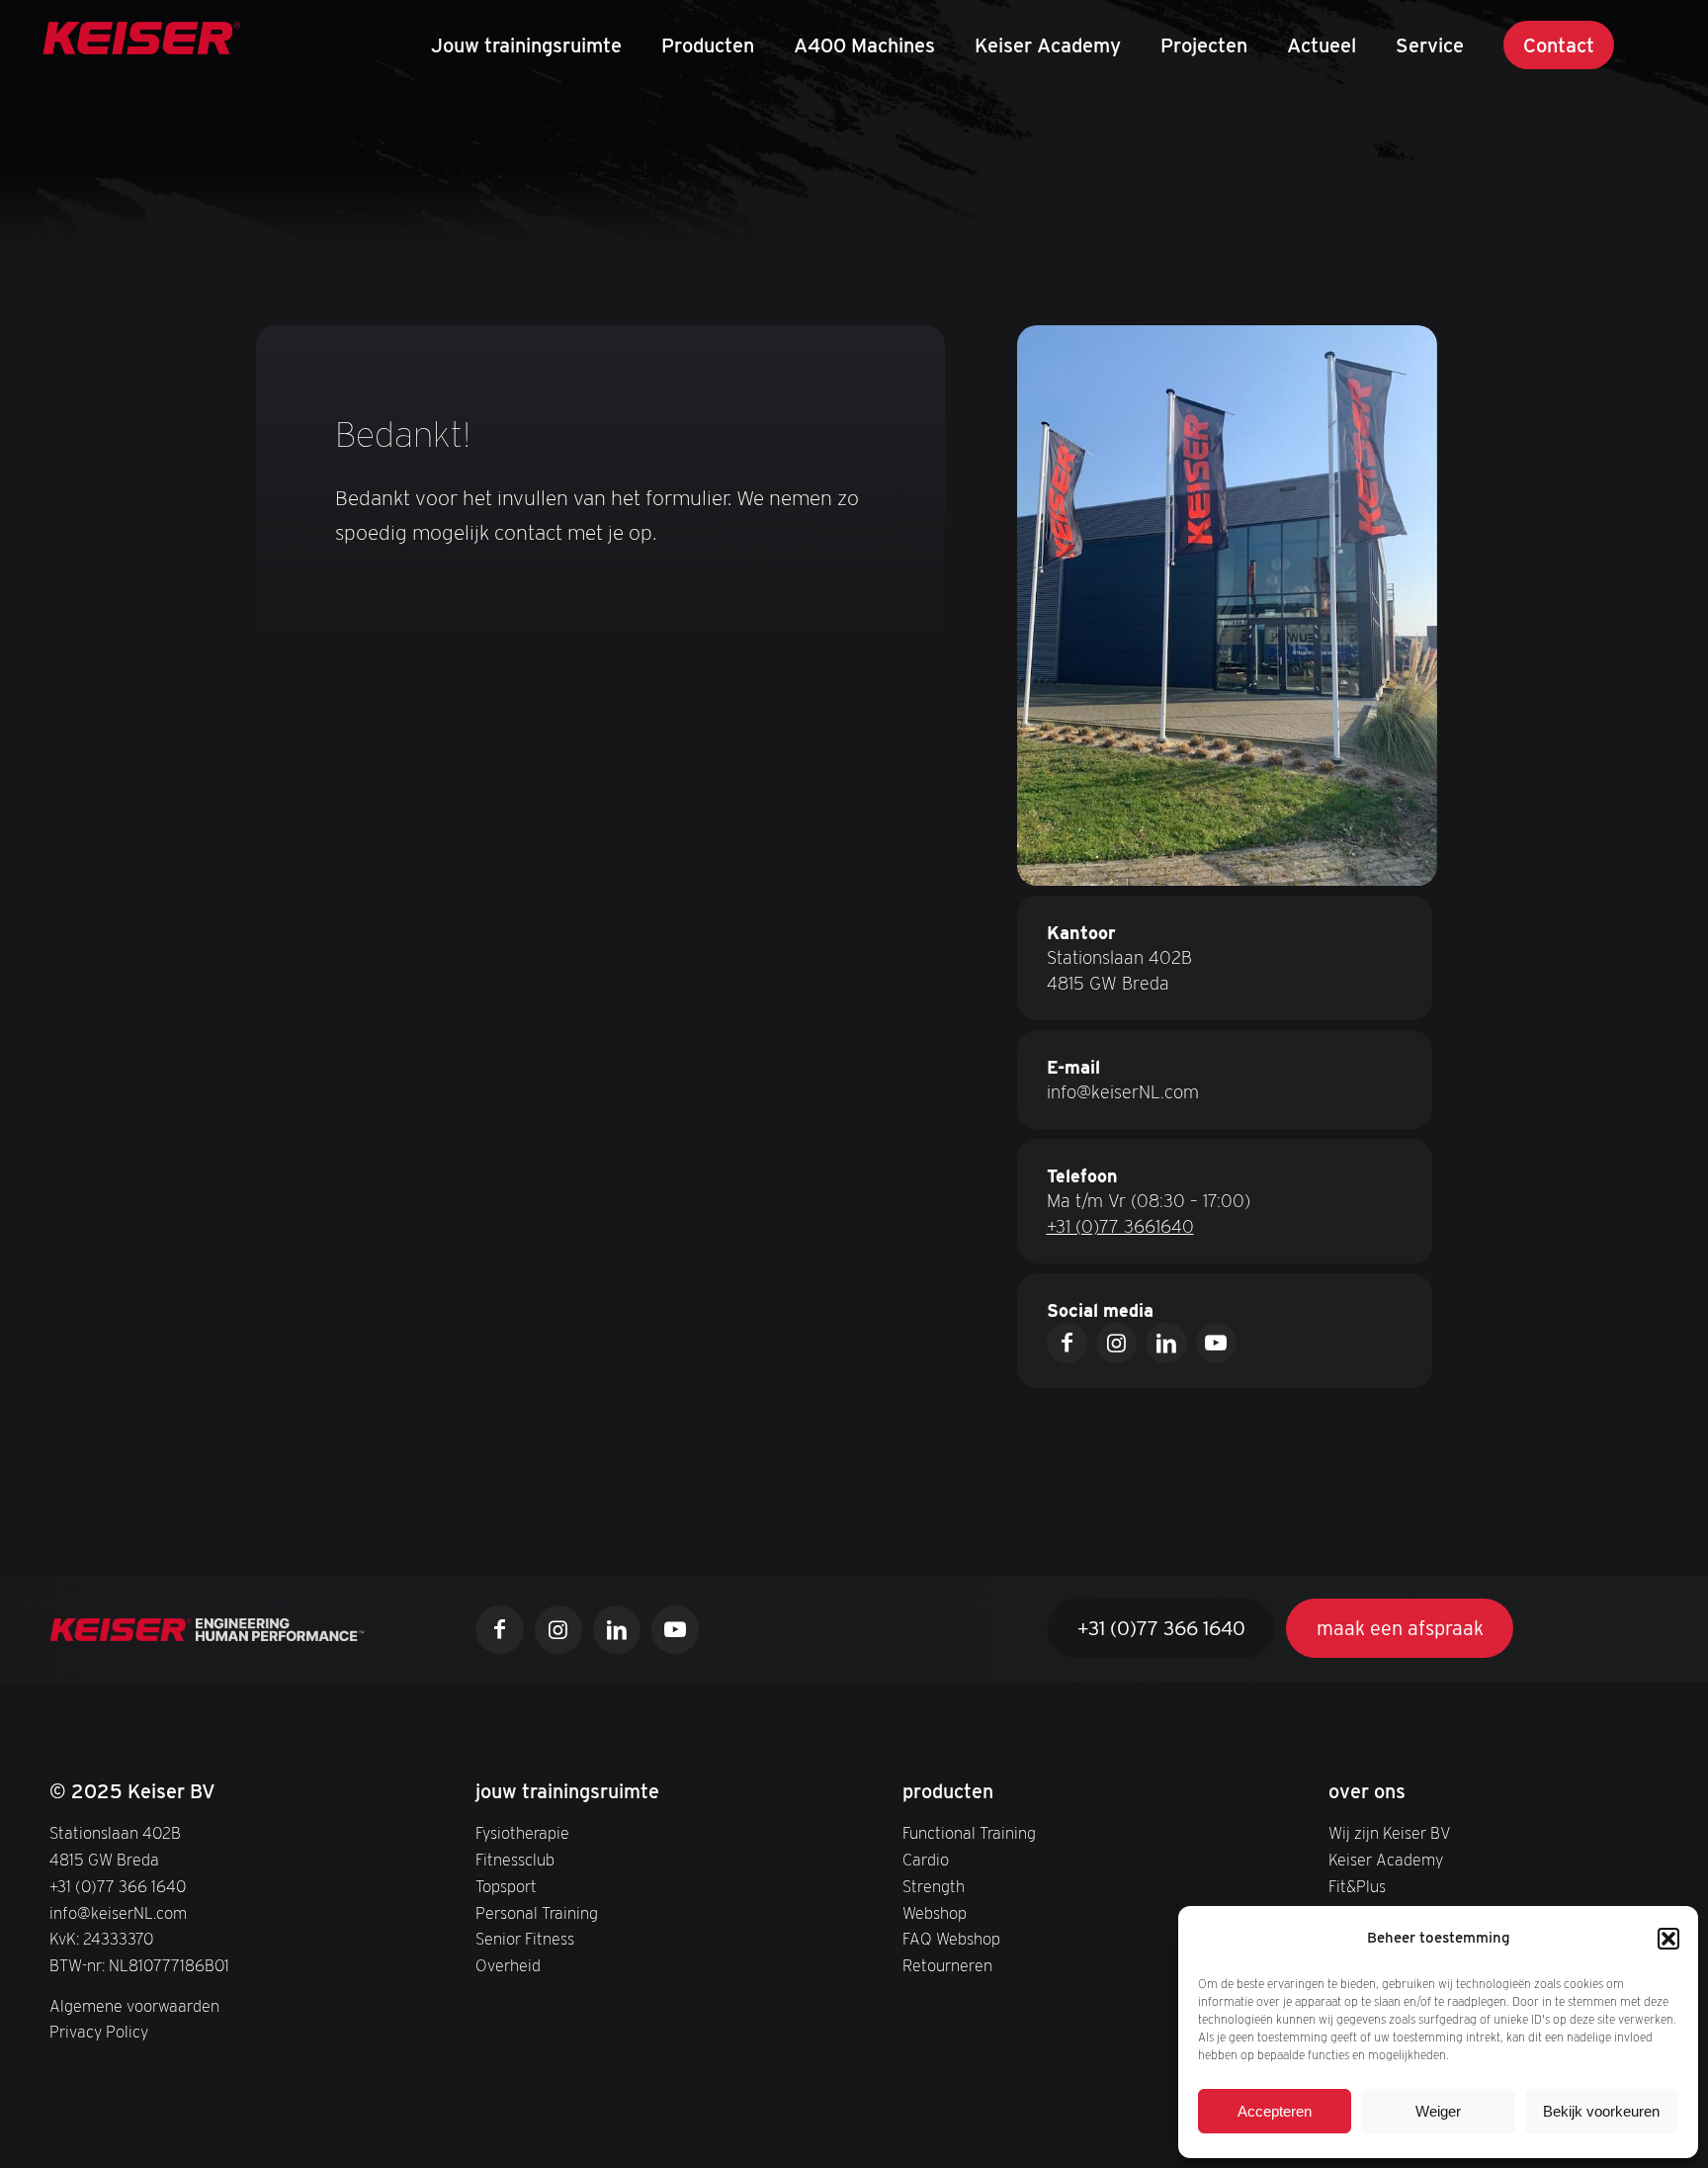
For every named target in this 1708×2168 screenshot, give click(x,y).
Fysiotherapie (522, 1833)
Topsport (506, 1886)
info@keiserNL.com (1123, 1092)
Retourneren (947, 1965)
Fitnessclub (515, 1860)
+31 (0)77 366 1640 (118, 1886)
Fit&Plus (1357, 1886)
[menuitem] (526, 44)
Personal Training (537, 1913)
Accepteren (1275, 2111)
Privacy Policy (99, 2032)
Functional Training (969, 1833)
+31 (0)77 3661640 (1120, 1226)
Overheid (508, 1965)
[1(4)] (142, 44)
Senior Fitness (525, 1939)
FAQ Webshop (951, 1939)
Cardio (926, 1860)
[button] (1668, 1939)
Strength (934, 1886)
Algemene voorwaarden (134, 2006)
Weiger (1438, 2111)
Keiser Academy (1386, 1860)
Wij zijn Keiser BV (1390, 1833)
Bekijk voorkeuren (1601, 2111)
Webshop (935, 1913)
